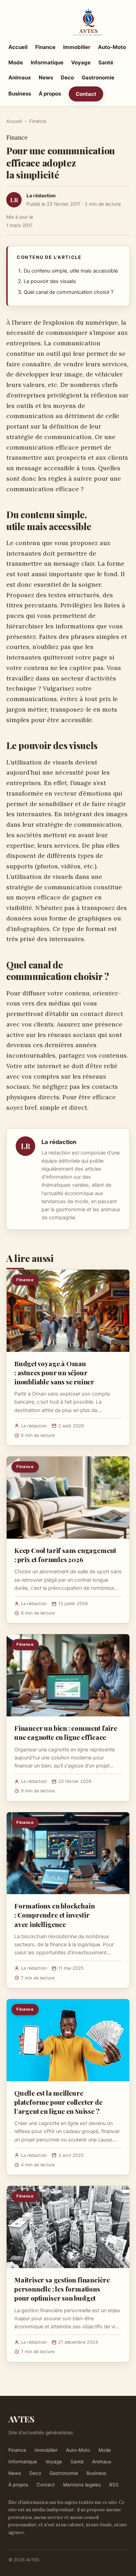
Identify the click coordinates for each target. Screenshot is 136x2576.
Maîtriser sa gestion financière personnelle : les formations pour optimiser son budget (62, 2289)
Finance (45, 47)
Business (20, 94)
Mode (16, 62)
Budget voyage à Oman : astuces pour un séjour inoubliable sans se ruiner (54, 1372)
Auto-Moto (112, 47)
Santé (106, 62)
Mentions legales (82, 2485)
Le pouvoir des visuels (50, 281)
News (46, 77)
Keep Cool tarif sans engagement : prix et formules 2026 (65, 1555)
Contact (86, 94)
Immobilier (77, 47)
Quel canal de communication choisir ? (69, 292)
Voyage (81, 62)
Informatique (47, 62)
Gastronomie (98, 77)
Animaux (20, 77)
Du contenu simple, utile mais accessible (71, 271)
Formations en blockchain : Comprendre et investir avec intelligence (54, 1915)
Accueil (18, 47)
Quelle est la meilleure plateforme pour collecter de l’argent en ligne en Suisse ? (58, 2102)
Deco (67, 77)
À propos (50, 94)
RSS (114, 2485)
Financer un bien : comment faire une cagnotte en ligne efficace (66, 1732)
